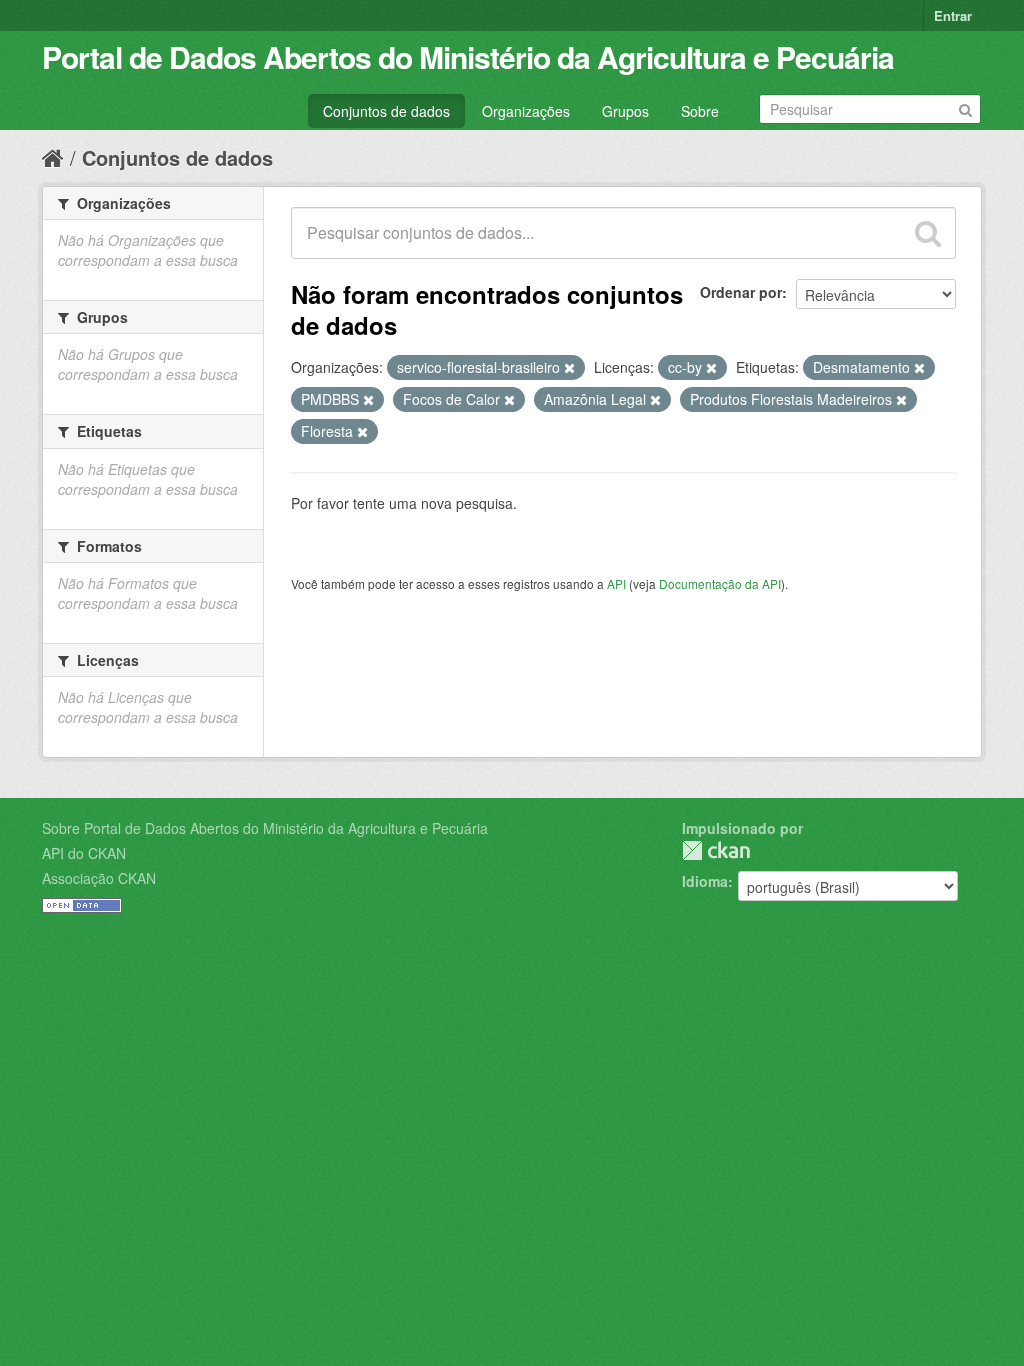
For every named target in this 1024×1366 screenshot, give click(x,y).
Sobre (700, 111)
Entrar (953, 15)
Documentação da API (720, 583)
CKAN (716, 850)
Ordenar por (741, 292)
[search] (928, 233)
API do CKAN (84, 853)
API (616, 583)
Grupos (625, 111)
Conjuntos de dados (386, 111)
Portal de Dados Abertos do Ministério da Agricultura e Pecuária (468, 56)
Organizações (526, 111)
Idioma (705, 881)
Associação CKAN (99, 878)
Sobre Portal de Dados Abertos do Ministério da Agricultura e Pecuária (265, 828)
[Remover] (569, 368)
